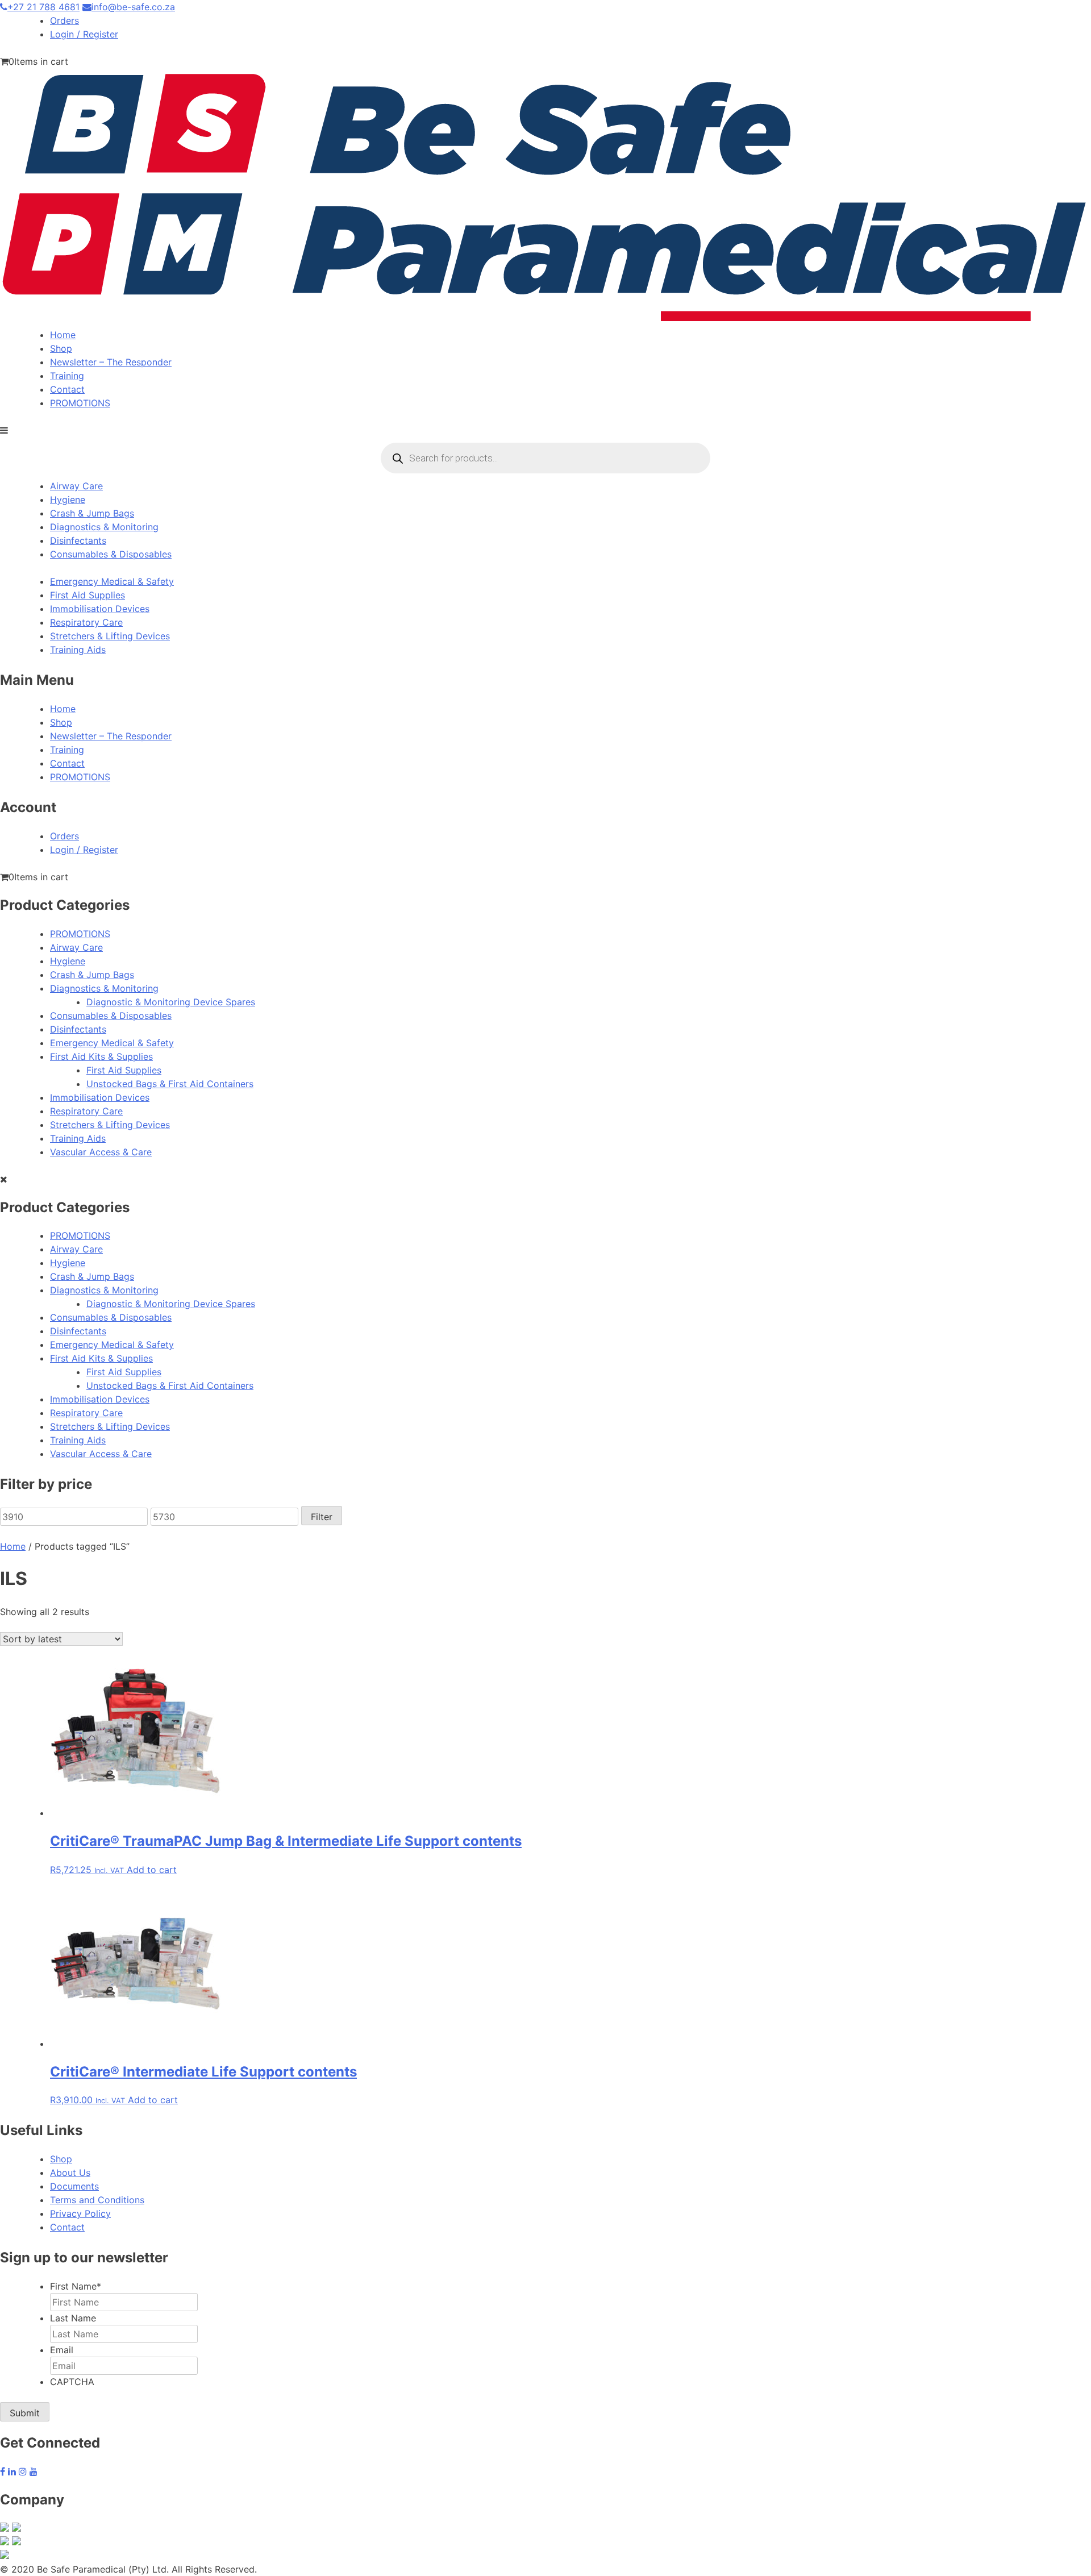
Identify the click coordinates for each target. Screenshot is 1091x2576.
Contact (67, 389)
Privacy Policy (80, 2213)
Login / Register (84, 34)
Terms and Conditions (97, 2200)
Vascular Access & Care (101, 1152)
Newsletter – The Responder (111, 362)
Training (67, 376)
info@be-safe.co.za (133, 7)
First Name (76, 2286)
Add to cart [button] (152, 1870)
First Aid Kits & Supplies (101, 1056)
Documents (74, 2186)
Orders (64, 20)
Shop (61, 348)
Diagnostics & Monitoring (104, 527)
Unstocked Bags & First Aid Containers (170, 1084)
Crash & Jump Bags (92, 513)
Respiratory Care (86, 622)
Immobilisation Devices (100, 609)
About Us (70, 2173)
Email (62, 2350)
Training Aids (78, 650)
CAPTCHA (72, 2382)
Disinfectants (78, 540)
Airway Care (76, 486)
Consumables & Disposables (111, 554)
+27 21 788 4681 (43, 7)
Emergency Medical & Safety (112, 581)
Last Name (73, 2318)
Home (63, 335)
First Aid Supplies (88, 595)
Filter (322, 1517)
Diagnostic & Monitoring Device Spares (171, 1002)
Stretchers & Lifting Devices (110, 636)
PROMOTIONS (80, 403)
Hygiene (68, 500)
